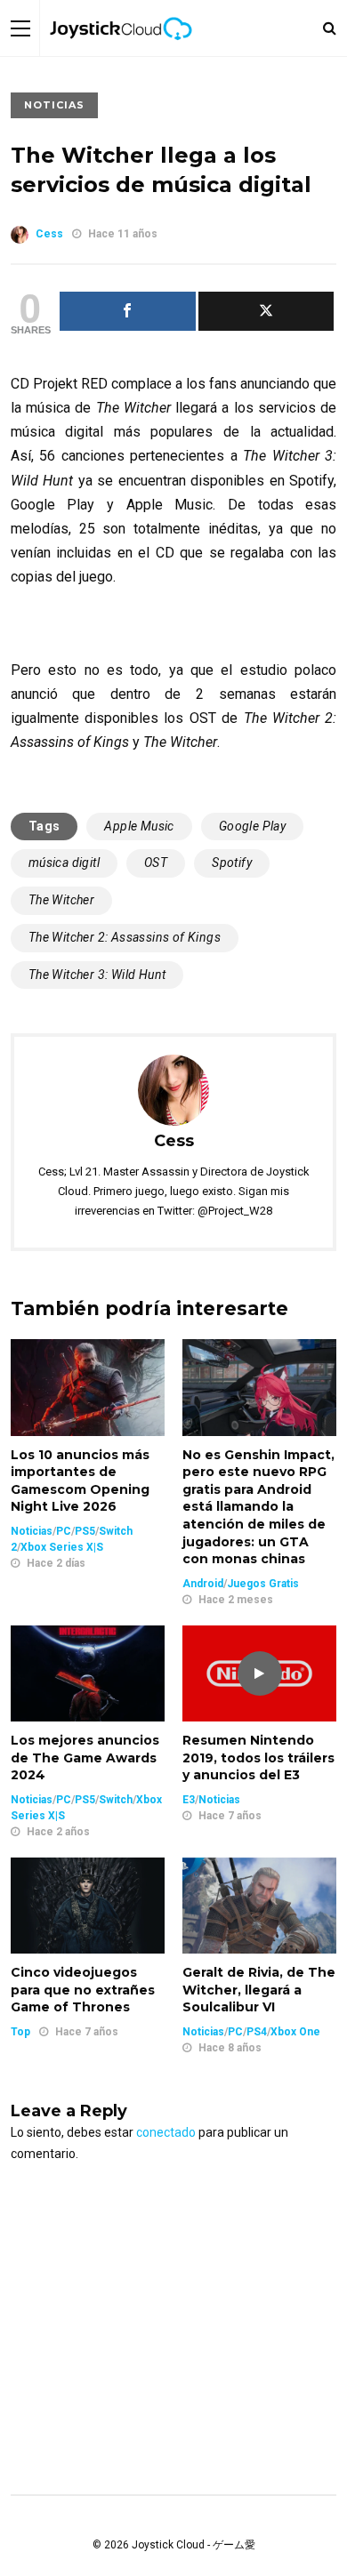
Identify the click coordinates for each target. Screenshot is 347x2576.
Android (203, 1584)
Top (20, 2032)
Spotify (232, 863)
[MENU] (20, 28)
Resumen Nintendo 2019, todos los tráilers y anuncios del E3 (258, 1757)
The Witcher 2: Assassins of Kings (125, 937)
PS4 (257, 2032)
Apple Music (139, 826)
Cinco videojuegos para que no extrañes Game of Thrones (83, 1990)
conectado (166, 2132)
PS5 (85, 1531)
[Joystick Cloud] (121, 52)
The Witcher (61, 900)
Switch (116, 1800)
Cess (49, 234)
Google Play (252, 826)
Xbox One (295, 2032)
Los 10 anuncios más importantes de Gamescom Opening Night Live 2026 (80, 1481)
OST (156, 863)
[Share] (128, 311)
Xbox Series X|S (62, 1547)
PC (64, 1531)
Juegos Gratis (263, 1584)
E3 (189, 1800)
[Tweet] (266, 311)
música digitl (64, 863)
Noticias (54, 105)
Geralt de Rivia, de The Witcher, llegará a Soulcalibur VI (259, 1990)
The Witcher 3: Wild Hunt (97, 975)
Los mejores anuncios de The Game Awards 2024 (85, 1757)
